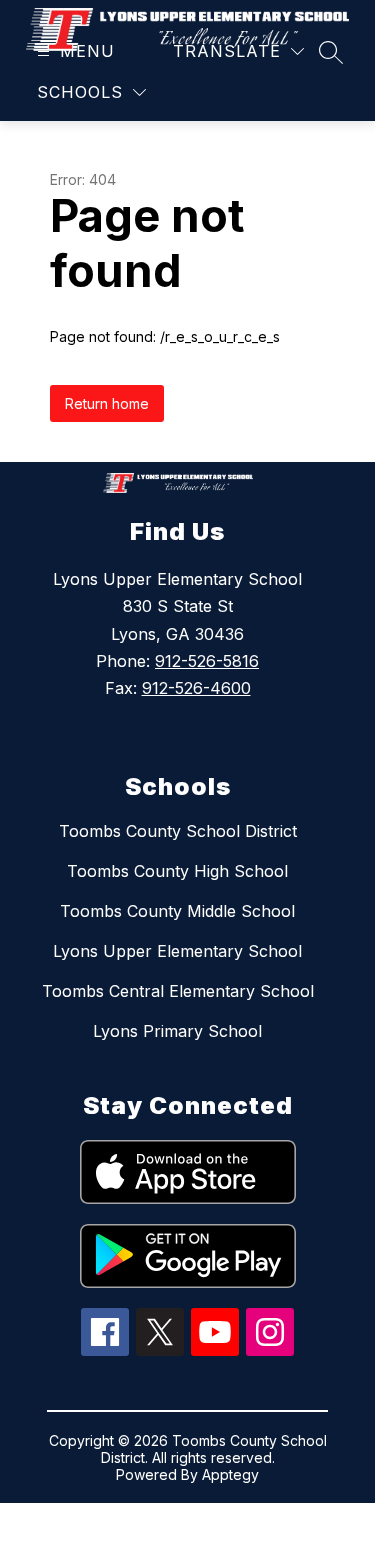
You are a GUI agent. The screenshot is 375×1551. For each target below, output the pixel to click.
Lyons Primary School (177, 1031)
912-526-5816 (207, 661)
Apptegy (230, 1474)
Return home (107, 403)
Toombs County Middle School (177, 911)
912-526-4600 (196, 688)
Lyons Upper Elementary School (177, 951)
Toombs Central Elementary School (178, 991)
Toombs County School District (178, 831)
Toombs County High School (177, 871)
